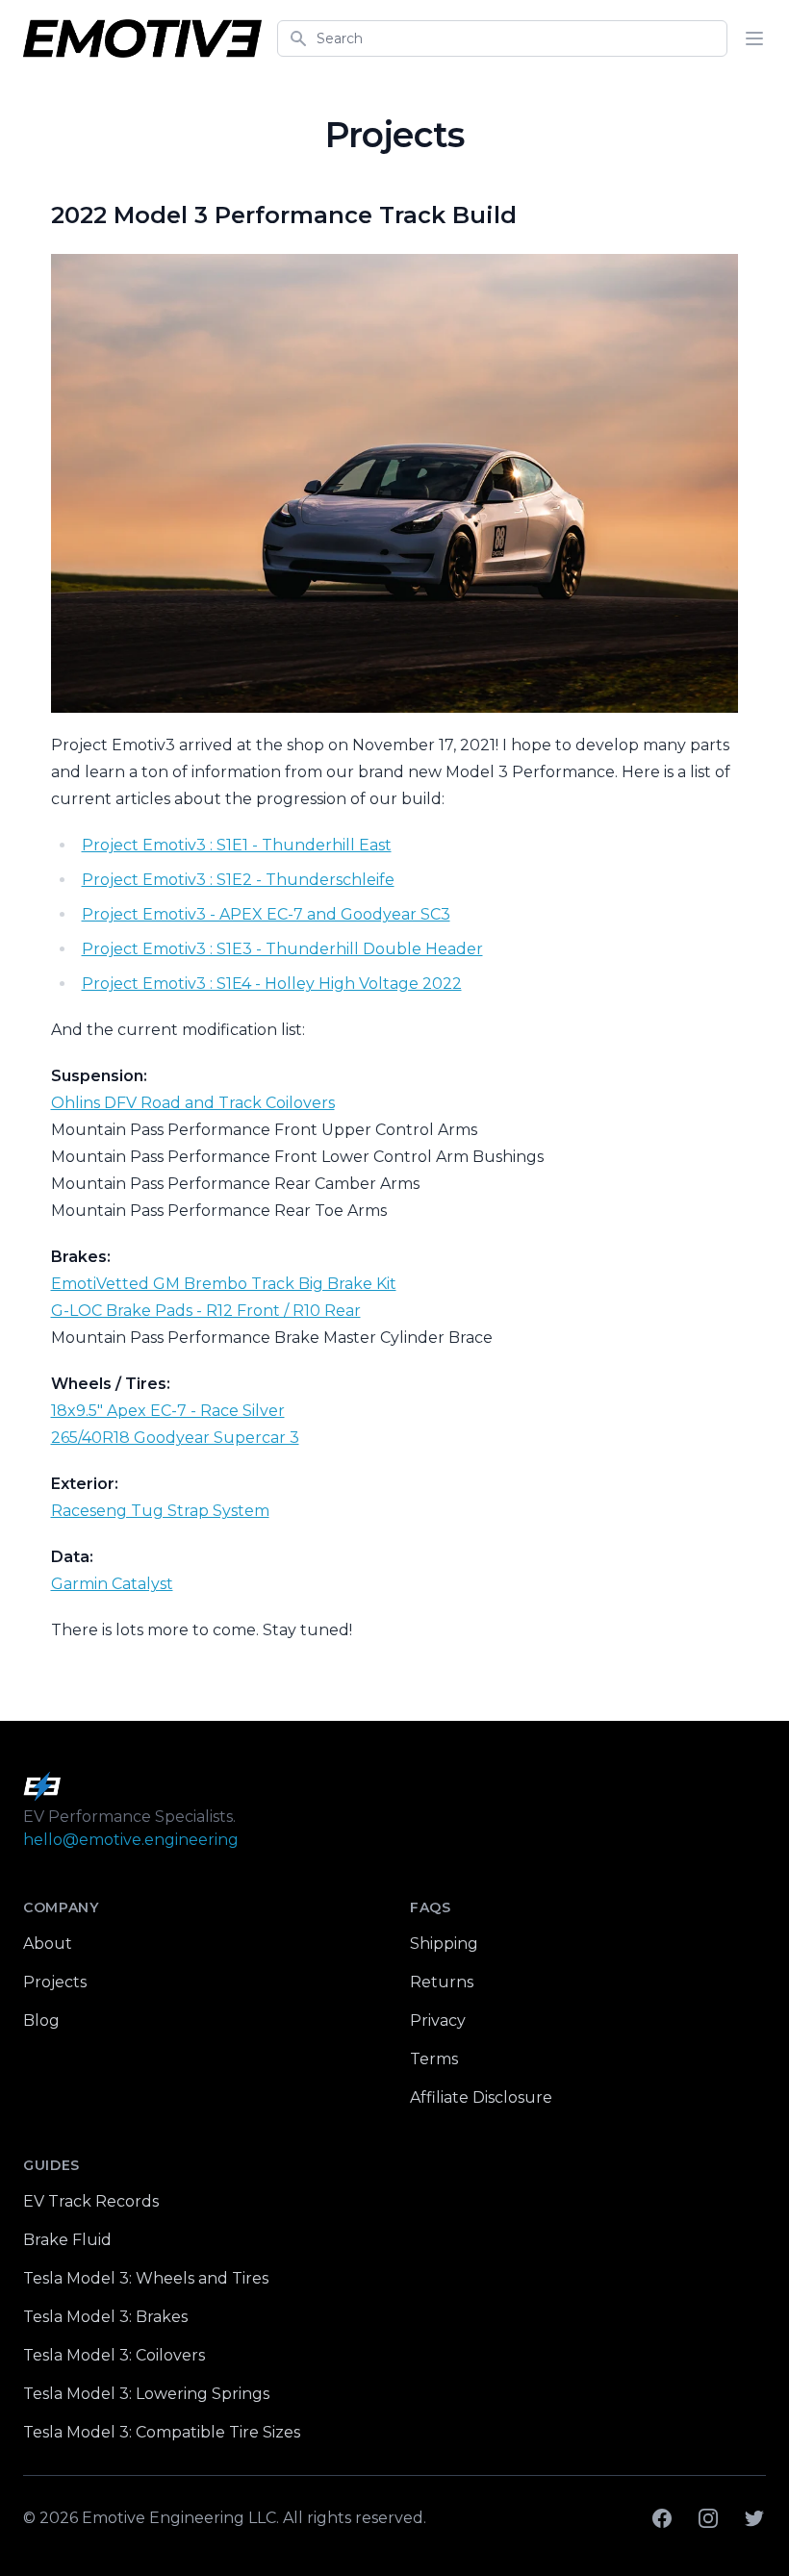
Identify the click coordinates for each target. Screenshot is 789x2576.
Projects (55, 1982)
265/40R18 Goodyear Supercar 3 (175, 1438)
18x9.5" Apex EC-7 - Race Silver (168, 1411)
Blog (41, 2020)
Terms (434, 2059)
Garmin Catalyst (112, 1584)
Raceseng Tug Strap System (160, 1511)
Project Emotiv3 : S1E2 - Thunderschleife (238, 880)
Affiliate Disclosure (481, 2097)
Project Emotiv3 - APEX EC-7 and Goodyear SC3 (266, 914)
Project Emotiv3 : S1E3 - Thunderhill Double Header (282, 949)
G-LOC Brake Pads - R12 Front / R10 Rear (206, 1311)
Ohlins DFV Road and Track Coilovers (193, 1103)
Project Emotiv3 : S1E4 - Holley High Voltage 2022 (272, 984)
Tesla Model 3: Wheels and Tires (146, 2278)
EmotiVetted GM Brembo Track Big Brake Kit (224, 1284)
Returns (442, 1982)
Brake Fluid (67, 2240)
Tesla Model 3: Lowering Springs (146, 2394)
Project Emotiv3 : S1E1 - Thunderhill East (237, 845)
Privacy (438, 2020)
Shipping (444, 1944)
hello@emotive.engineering (131, 1840)
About (48, 1944)
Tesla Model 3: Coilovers (114, 2355)
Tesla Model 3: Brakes (105, 2317)
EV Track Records (91, 2201)
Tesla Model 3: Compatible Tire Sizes (162, 2432)
